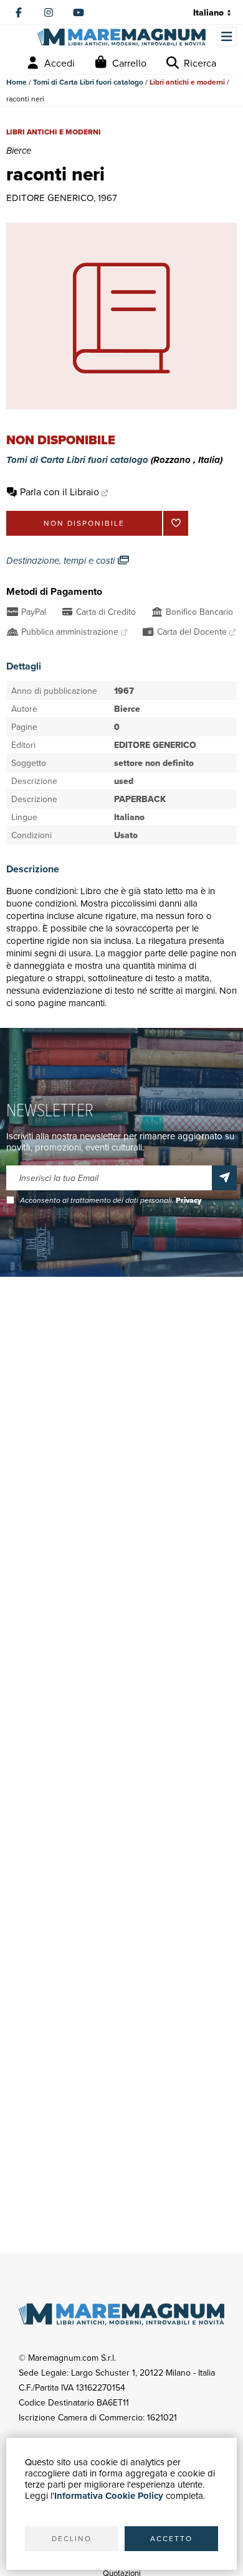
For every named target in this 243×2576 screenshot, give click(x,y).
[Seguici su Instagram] (49, 12)
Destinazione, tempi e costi (62, 561)
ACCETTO (171, 2538)
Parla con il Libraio (60, 492)
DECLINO (72, 2538)
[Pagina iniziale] (121, 38)
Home (17, 82)
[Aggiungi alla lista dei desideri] (176, 523)
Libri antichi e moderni (187, 82)
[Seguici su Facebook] (19, 12)
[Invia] (224, 1178)
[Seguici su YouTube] (79, 12)
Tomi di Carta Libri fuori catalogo (88, 82)
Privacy (188, 1200)
